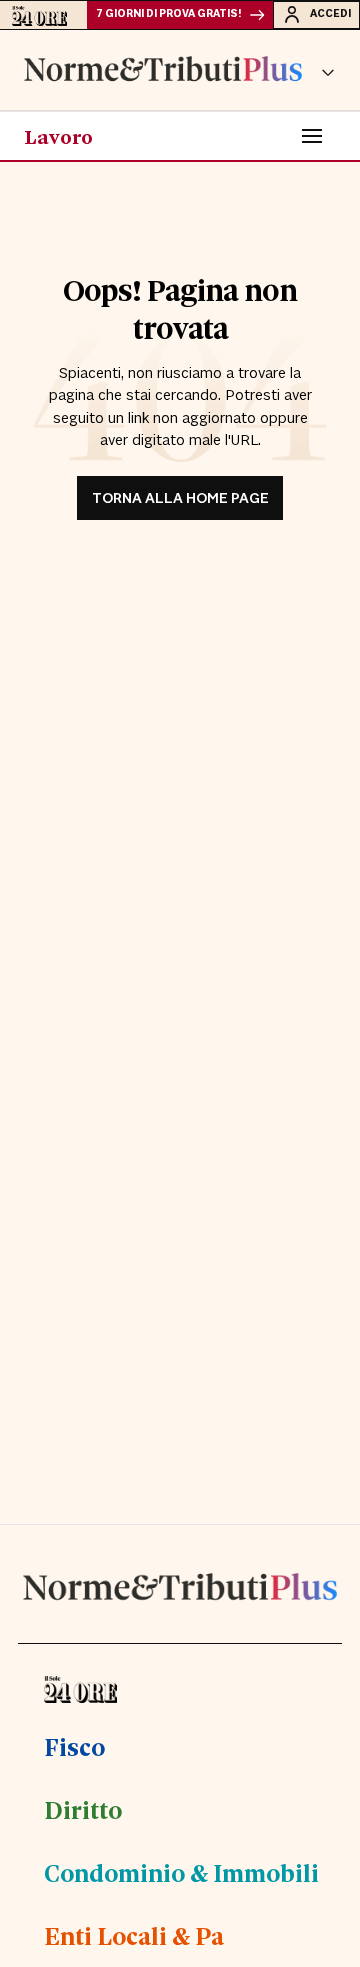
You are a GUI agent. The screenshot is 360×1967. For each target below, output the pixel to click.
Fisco (74, 1746)
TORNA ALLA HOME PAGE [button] (180, 498)
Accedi (330, 14)
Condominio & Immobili (181, 1872)
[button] (328, 70)
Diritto (83, 1809)
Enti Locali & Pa (134, 1935)
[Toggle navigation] (312, 136)
